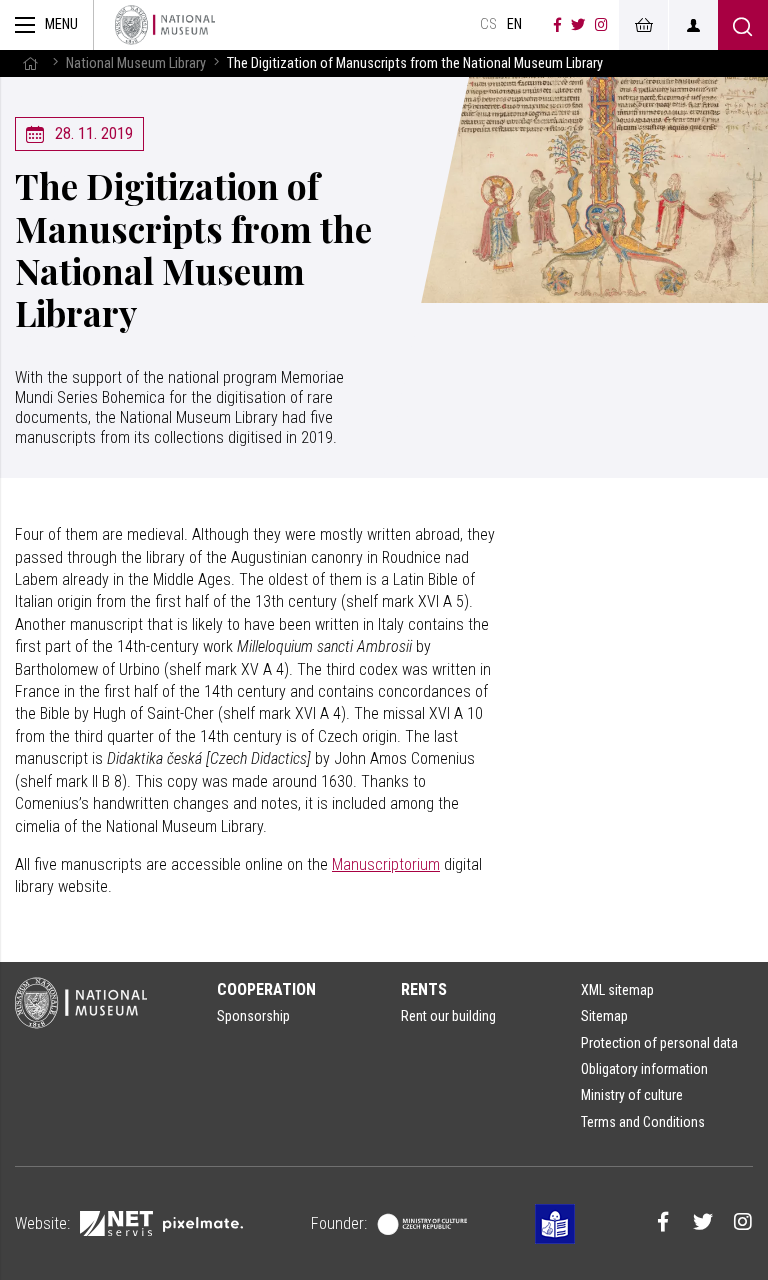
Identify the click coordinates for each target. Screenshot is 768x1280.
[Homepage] (165, 25)
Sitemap (604, 1016)
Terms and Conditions (643, 1122)
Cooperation (266, 989)
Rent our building (448, 1016)
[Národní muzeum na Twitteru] (578, 25)
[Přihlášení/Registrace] (693, 25)
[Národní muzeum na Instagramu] (601, 25)
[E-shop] (643, 25)
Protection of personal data (659, 1043)
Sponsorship (253, 1016)
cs (488, 24)
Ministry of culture (632, 1095)
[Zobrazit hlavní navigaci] (47, 25)
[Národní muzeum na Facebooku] (557, 25)
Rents (424, 989)
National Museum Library (136, 63)
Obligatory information (644, 1069)
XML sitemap (617, 990)
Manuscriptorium (386, 864)
